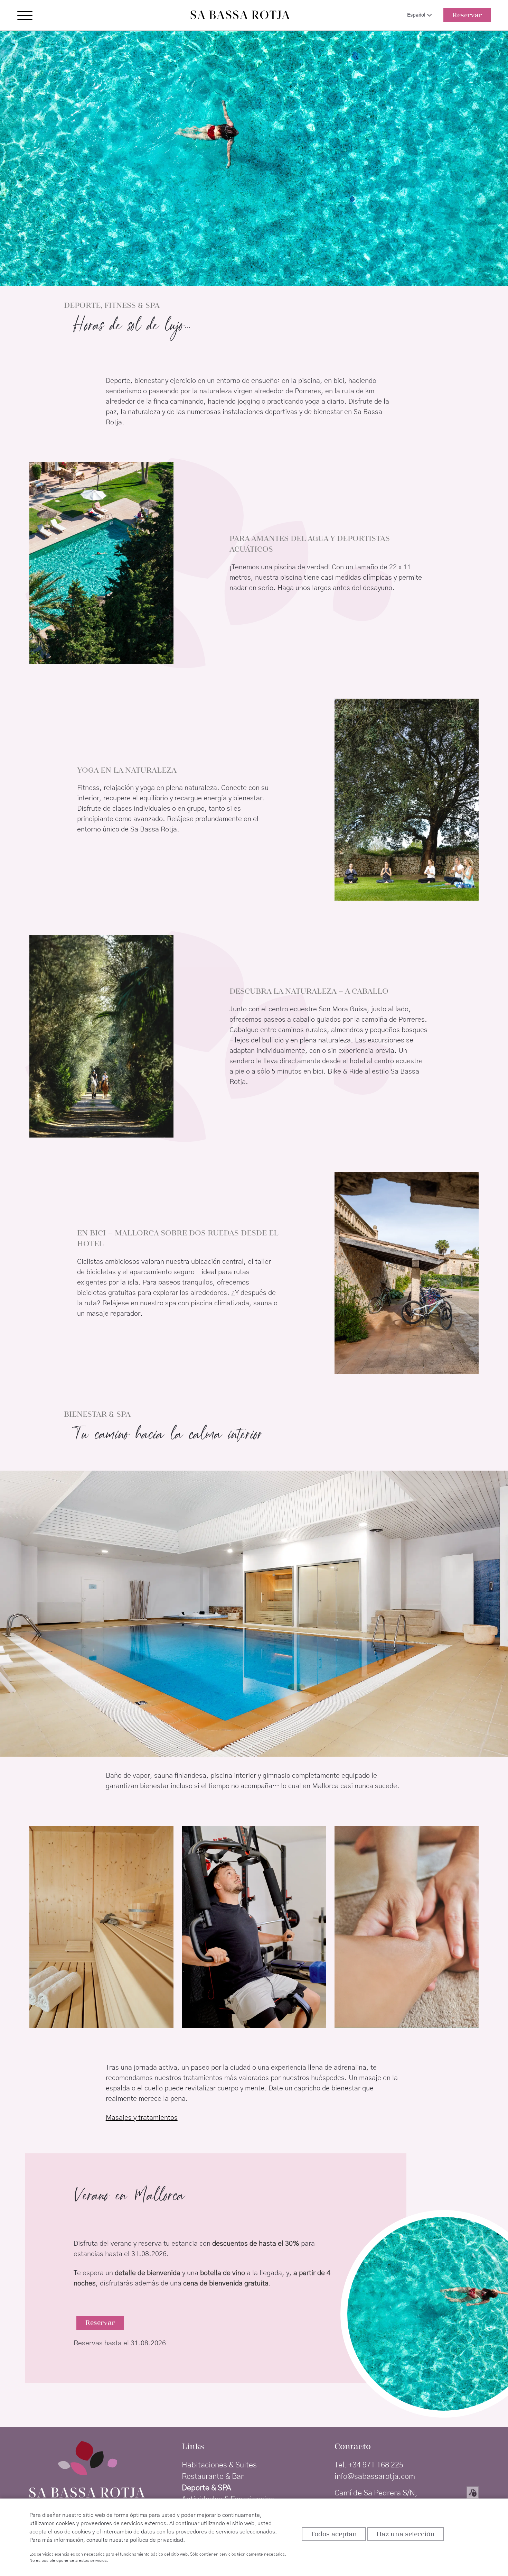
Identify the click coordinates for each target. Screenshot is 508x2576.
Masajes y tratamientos (142, 2118)
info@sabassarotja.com (375, 2476)
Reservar (467, 15)
